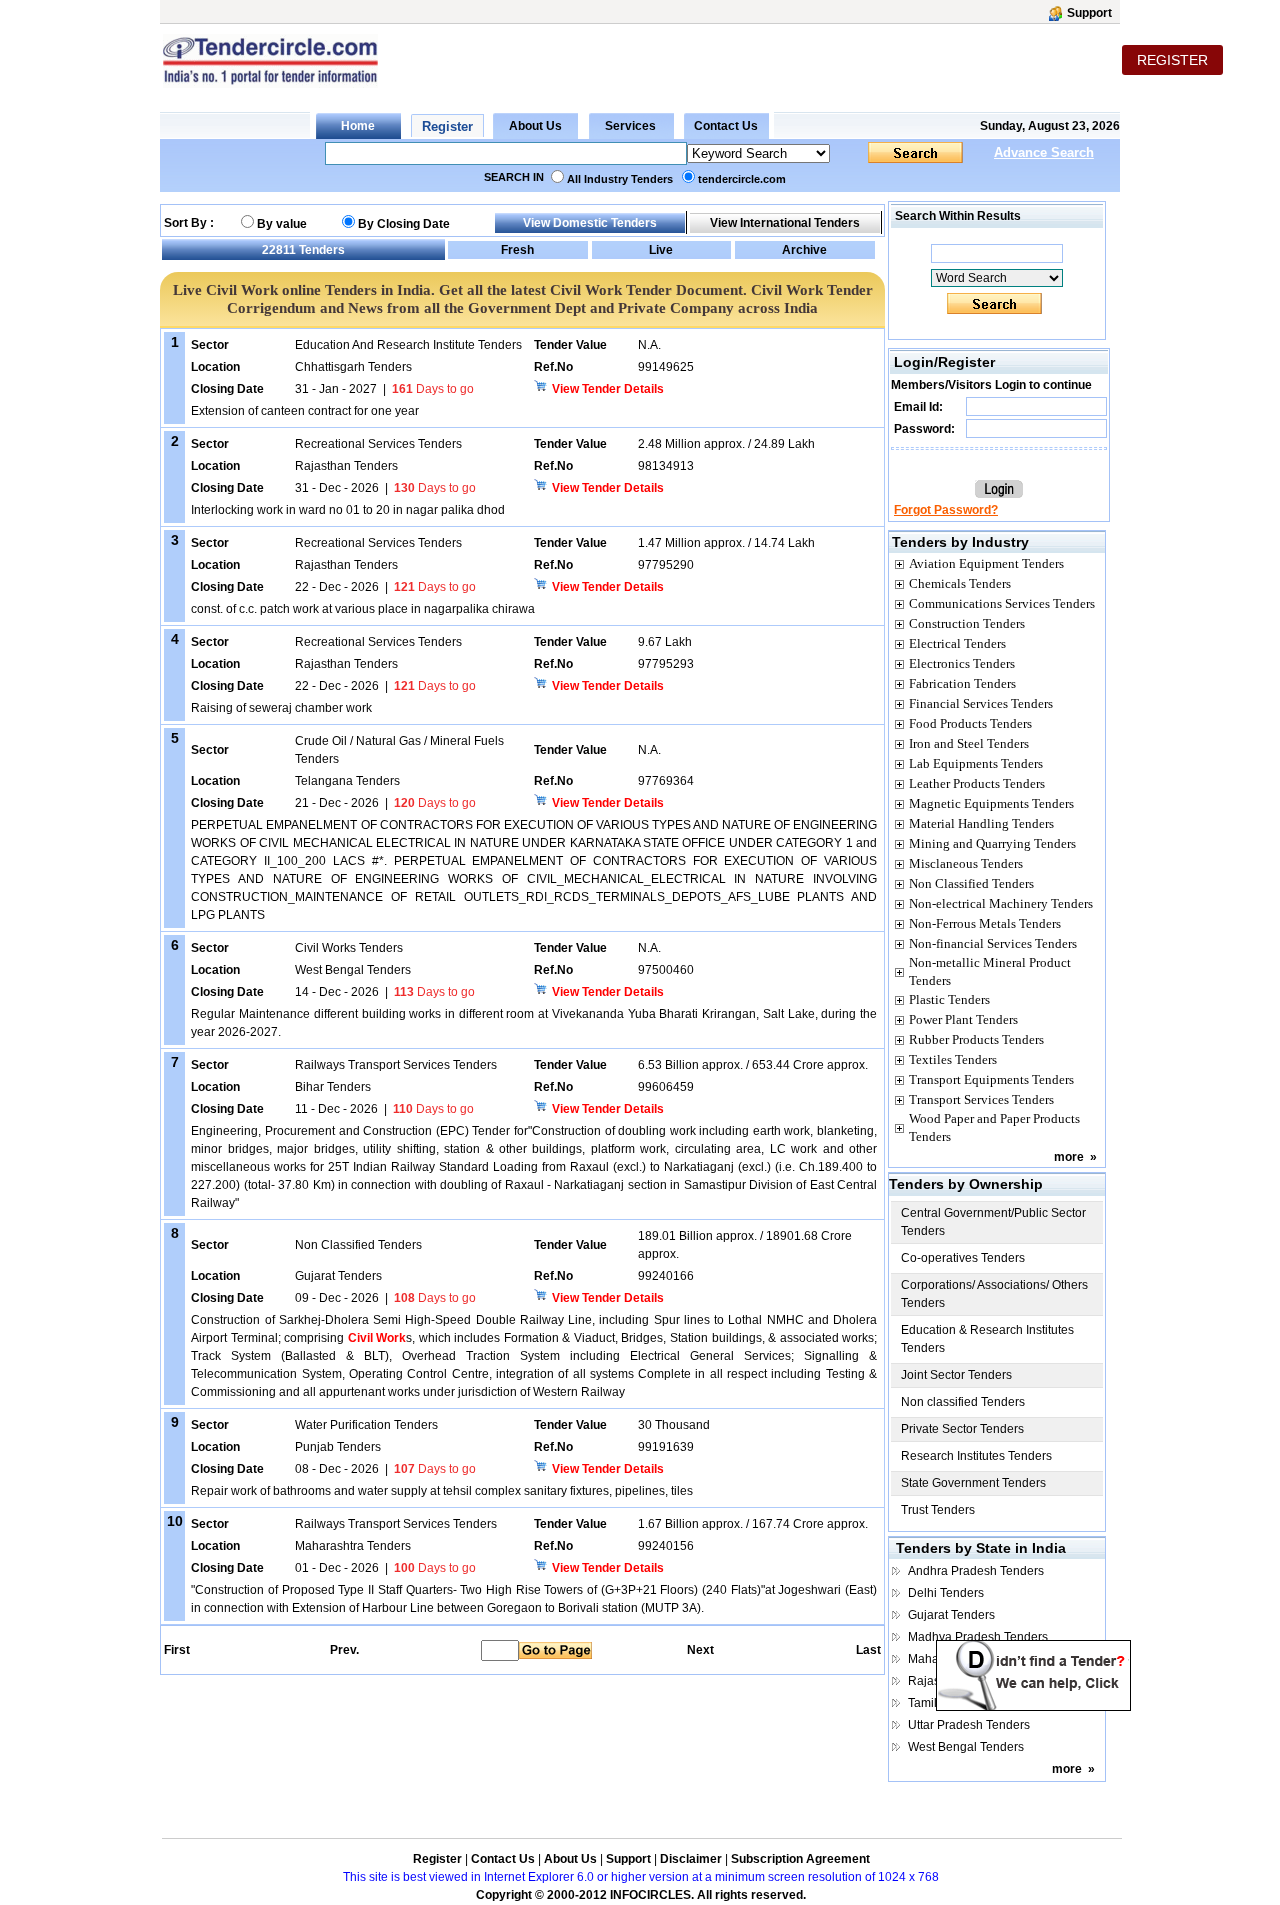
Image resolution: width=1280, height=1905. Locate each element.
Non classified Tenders (963, 1402)
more (1069, 1157)
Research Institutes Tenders (976, 1456)
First (176, 1650)
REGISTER (1172, 60)
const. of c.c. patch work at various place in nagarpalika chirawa (363, 609)
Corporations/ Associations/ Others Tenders (994, 1294)
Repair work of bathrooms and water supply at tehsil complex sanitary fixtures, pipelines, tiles (442, 1491)
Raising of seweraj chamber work (281, 708)
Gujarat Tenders (951, 1615)
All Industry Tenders (620, 179)
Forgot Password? (946, 510)
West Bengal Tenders (966, 1747)
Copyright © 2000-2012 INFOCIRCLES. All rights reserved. (641, 1895)
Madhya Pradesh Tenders (978, 1637)
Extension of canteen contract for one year (305, 411)
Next (700, 1650)
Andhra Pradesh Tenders (976, 1571)
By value (282, 224)
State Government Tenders (973, 1483)
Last (868, 1650)
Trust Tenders (938, 1510)
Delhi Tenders (946, 1593)
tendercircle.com (742, 179)
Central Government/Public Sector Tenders (993, 1222)
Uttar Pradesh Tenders (969, 1725)
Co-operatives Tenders (963, 1258)
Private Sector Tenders (962, 1429)
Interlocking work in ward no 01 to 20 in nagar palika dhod (348, 510)
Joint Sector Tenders (956, 1375)
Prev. (344, 1650)
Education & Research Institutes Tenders (987, 1339)
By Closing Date (404, 224)
